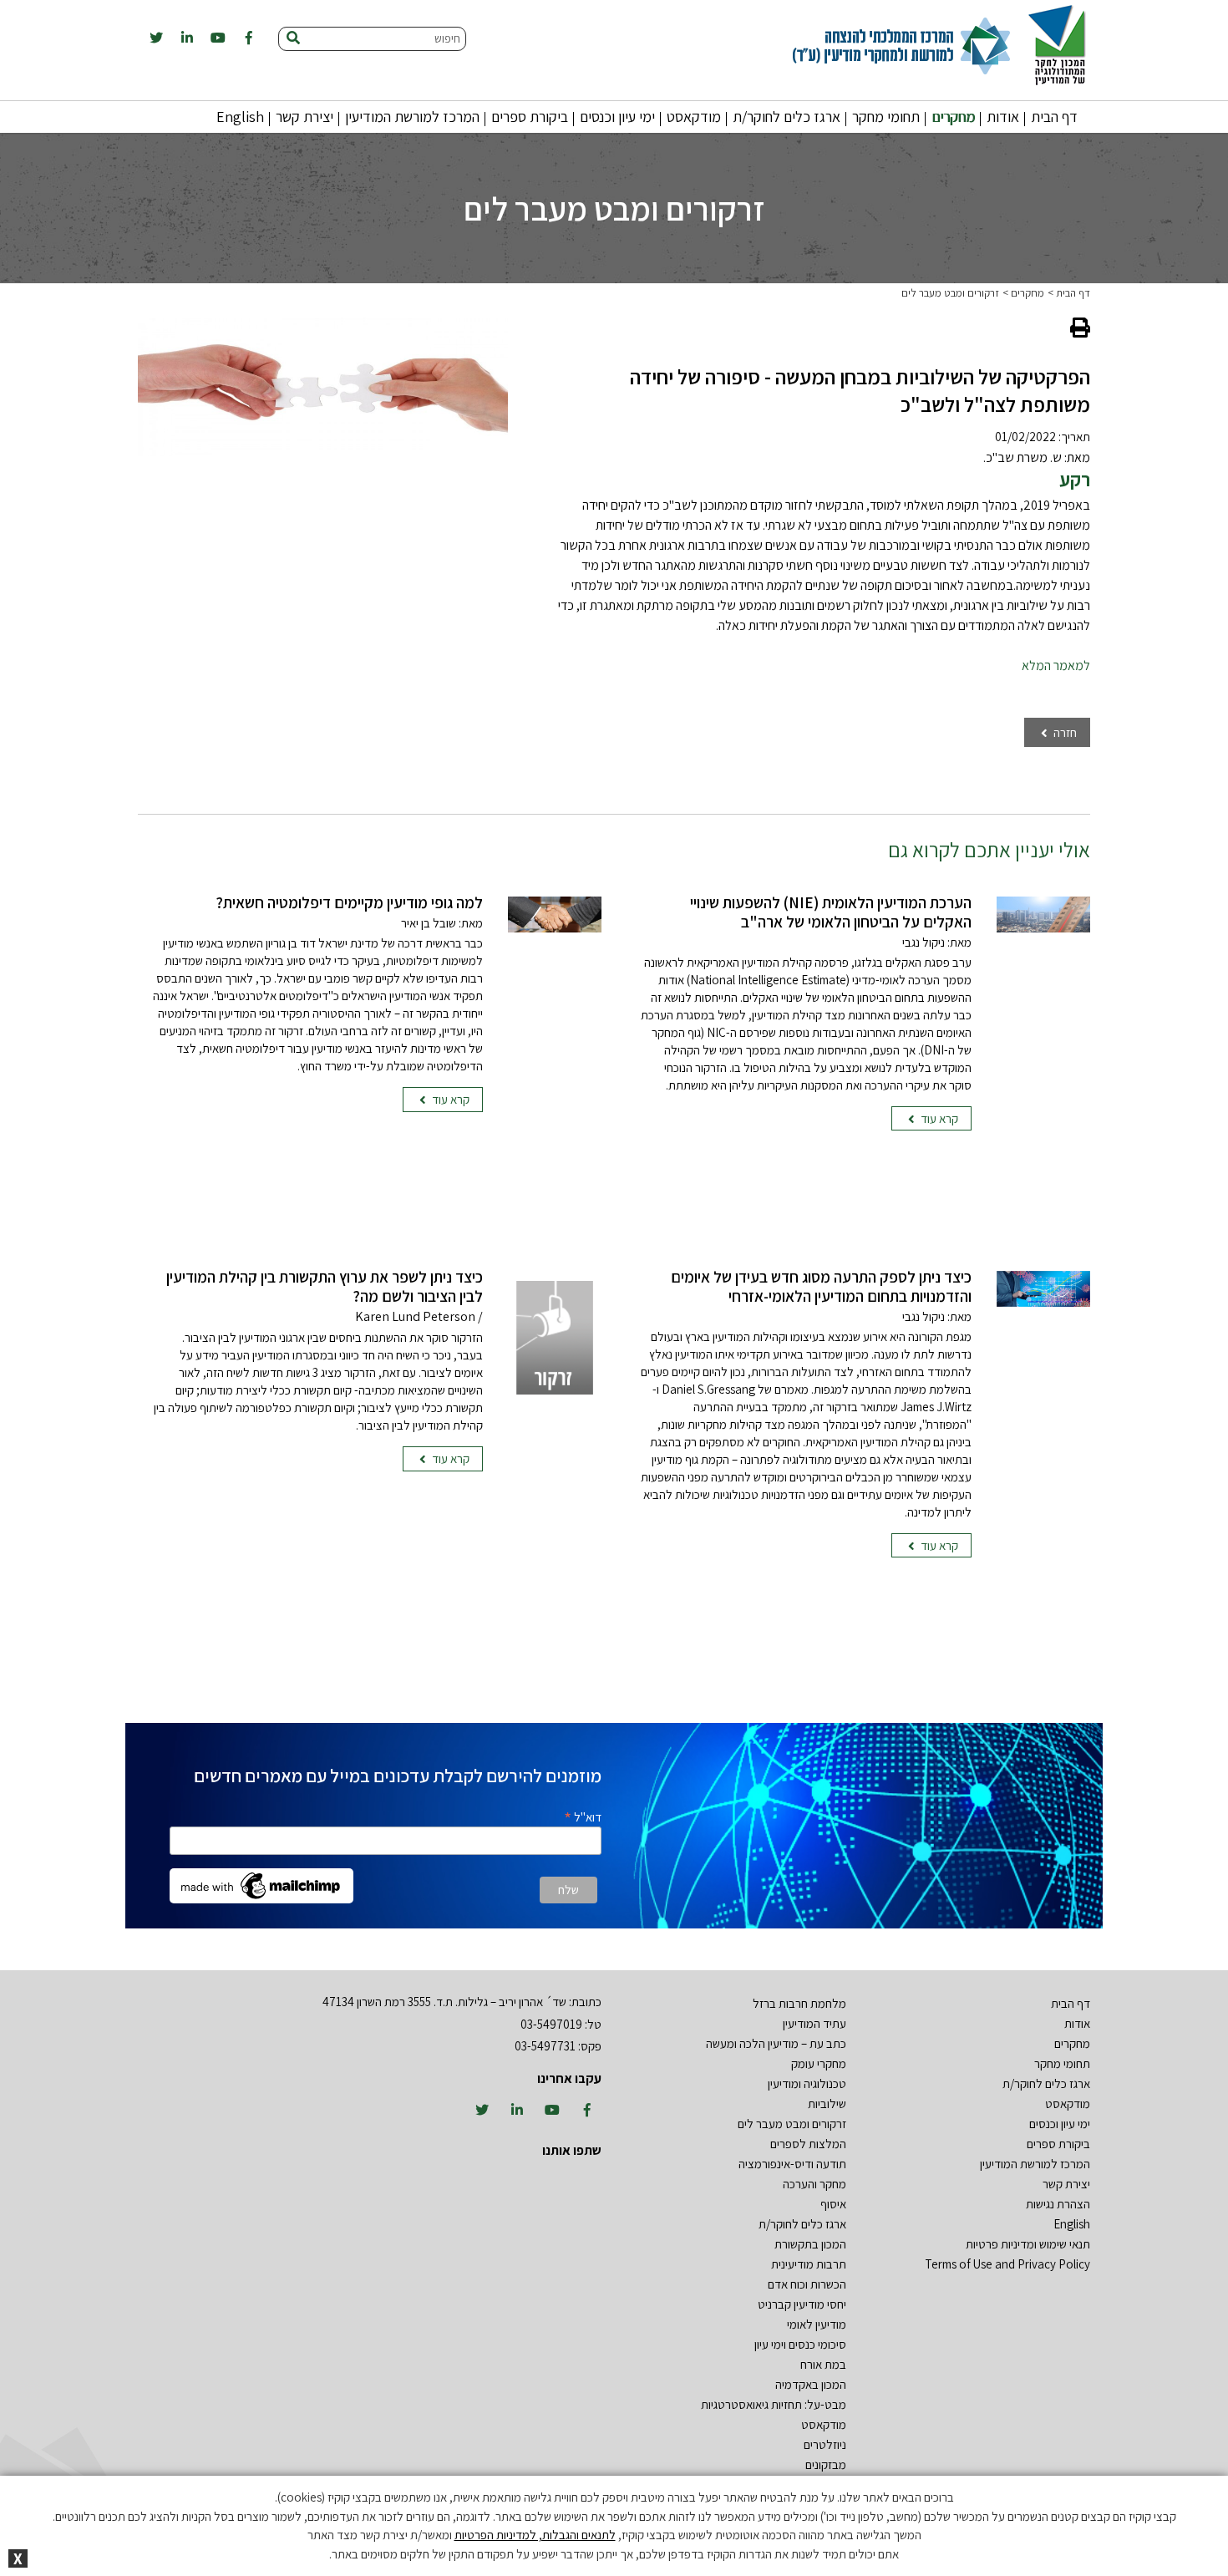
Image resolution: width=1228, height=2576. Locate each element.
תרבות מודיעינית (809, 2264)
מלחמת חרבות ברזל (799, 2003)
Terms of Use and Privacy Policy (1007, 2264)
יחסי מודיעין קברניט (802, 2304)
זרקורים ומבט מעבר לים (950, 293)
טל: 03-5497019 (561, 2024)
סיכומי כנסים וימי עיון (800, 2344)
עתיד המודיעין (814, 2023)
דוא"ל (583, 1816)
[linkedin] (187, 38)
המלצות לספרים (808, 2144)
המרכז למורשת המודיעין (412, 117)
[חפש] (293, 39)
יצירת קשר (304, 117)
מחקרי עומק (819, 2063)
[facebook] (249, 38)
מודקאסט (694, 117)
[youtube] (218, 38)
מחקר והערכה (814, 2184)
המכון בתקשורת (810, 2244)
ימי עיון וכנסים (617, 117)
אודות (1003, 117)
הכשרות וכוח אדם (807, 2284)
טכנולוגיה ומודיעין (807, 2083)
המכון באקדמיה (811, 2384)
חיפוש (447, 38)
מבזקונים (826, 2464)
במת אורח (823, 2364)
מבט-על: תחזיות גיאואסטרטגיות (774, 2404)
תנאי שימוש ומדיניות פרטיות (1028, 2244)
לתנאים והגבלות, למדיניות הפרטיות (535, 2535)
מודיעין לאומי (817, 2324)
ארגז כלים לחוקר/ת (787, 117)
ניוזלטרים (825, 2444)
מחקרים (953, 117)
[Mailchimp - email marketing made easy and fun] (261, 1885)
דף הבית (1054, 117)
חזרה (1064, 732)
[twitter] (156, 38)
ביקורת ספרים (530, 117)
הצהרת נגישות (1058, 2204)
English (240, 117)
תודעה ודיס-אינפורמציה (792, 2164)
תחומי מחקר (886, 117)
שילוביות (827, 2103)
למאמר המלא (1056, 666)
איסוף (833, 2204)
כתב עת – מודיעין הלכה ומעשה (776, 2043)
